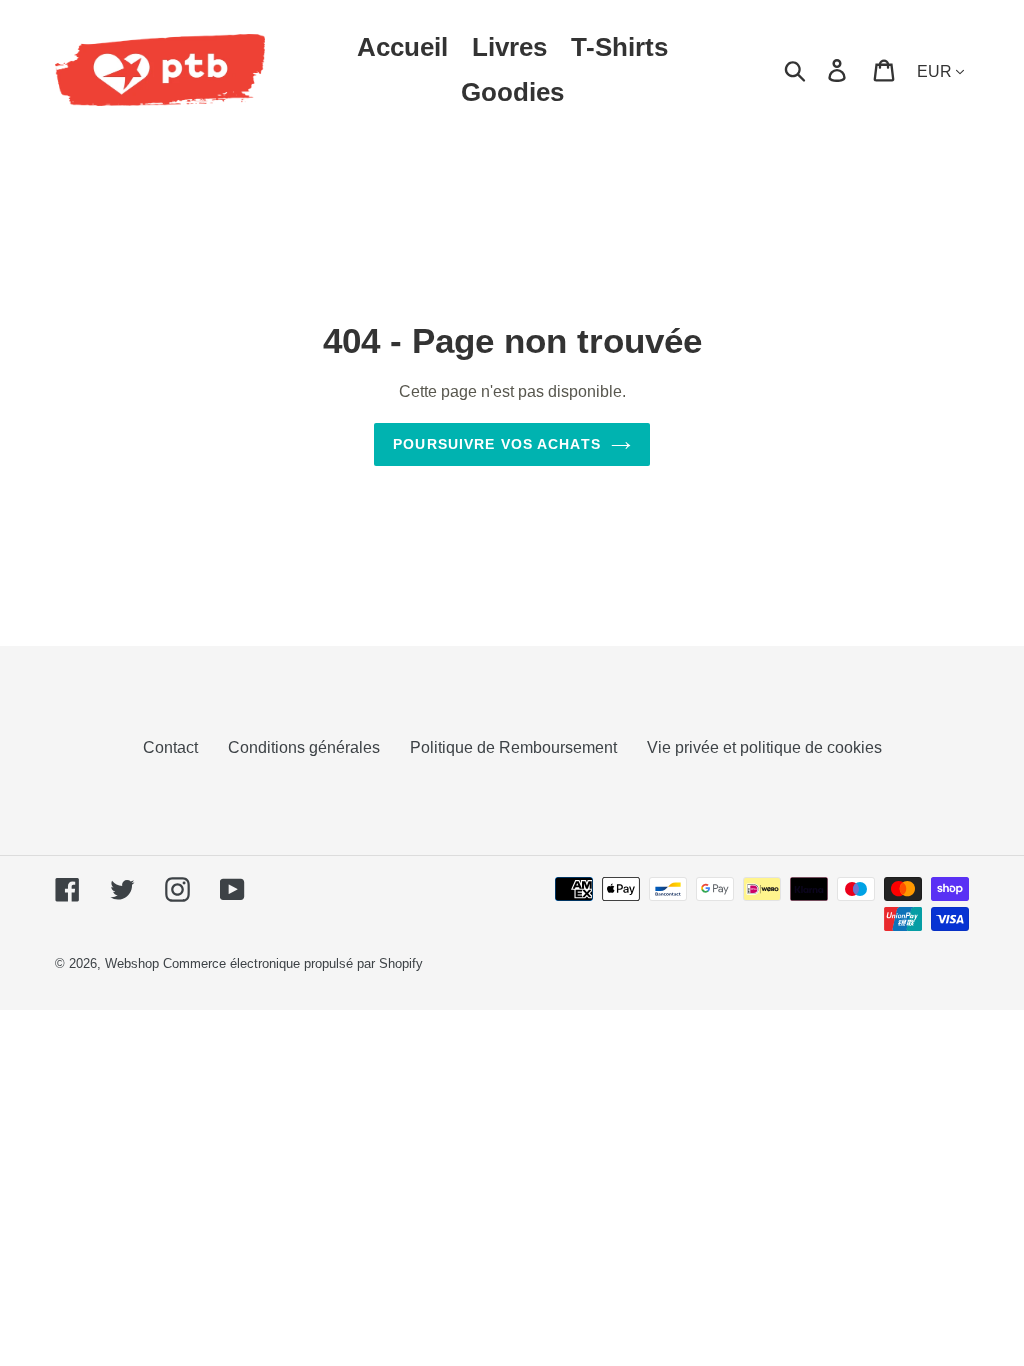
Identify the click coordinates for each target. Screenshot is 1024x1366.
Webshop (132, 963)
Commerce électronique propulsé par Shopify (293, 963)
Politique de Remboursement (513, 747)
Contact (170, 747)
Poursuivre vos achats (497, 444)
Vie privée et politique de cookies (764, 747)
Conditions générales (304, 747)
